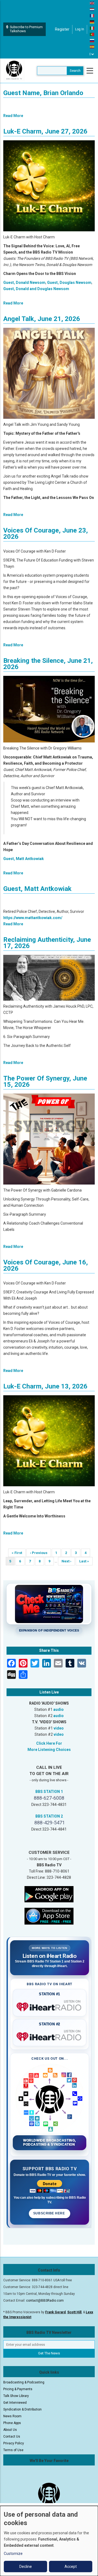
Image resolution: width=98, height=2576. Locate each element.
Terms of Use (13, 2450)
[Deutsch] (92, 22)
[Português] (92, 34)
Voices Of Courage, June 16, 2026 (46, 1265)
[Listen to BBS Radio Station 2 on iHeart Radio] (50, 2036)
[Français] (92, 15)
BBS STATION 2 (49, 1816)
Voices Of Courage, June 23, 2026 (46, 533)
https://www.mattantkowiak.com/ (33, 918)
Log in (80, 29)
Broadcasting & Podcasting (24, 2382)
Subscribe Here (50, 2213)
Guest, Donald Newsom (24, 283)
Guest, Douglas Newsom (69, 283)
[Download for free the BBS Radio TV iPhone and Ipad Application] (49, 1916)
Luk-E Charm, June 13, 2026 (45, 1386)
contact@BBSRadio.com (45, 2301)
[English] (92, 3)
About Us (10, 2430)
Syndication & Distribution (22, 2409)
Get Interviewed (15, 2403)
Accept (71, 2567)
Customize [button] (13, 2554)
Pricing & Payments (18, 2389)
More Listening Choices (49, 1750)
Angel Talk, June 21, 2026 (42, 319)
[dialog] (49, 2541)
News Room (12, 2416)
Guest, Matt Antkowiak (24, 859)
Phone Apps (12, 2423)
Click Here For (49, 1743)
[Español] (92, 47)
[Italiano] (92, 28)
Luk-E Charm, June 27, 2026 (45, 131)
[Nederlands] (92, 9)
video (59, 1728)
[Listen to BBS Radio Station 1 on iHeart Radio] (50, 2006)
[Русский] (92, 40)
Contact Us (12, 2437)
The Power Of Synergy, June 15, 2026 (45, 1081)
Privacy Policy (14, 2443)
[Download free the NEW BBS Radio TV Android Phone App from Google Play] (49, 1894)
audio (59, 1709)
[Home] (14, 70)
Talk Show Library (16, 2396)
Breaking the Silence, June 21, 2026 (48, 664)
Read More (13, 116)
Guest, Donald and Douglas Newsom (36, 289)
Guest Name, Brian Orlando (43, 93)
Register (62, 29)
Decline (26, 2567)
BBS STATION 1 (49, 1792)
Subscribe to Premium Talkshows (26, 29)
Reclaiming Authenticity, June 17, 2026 (47, 943)
